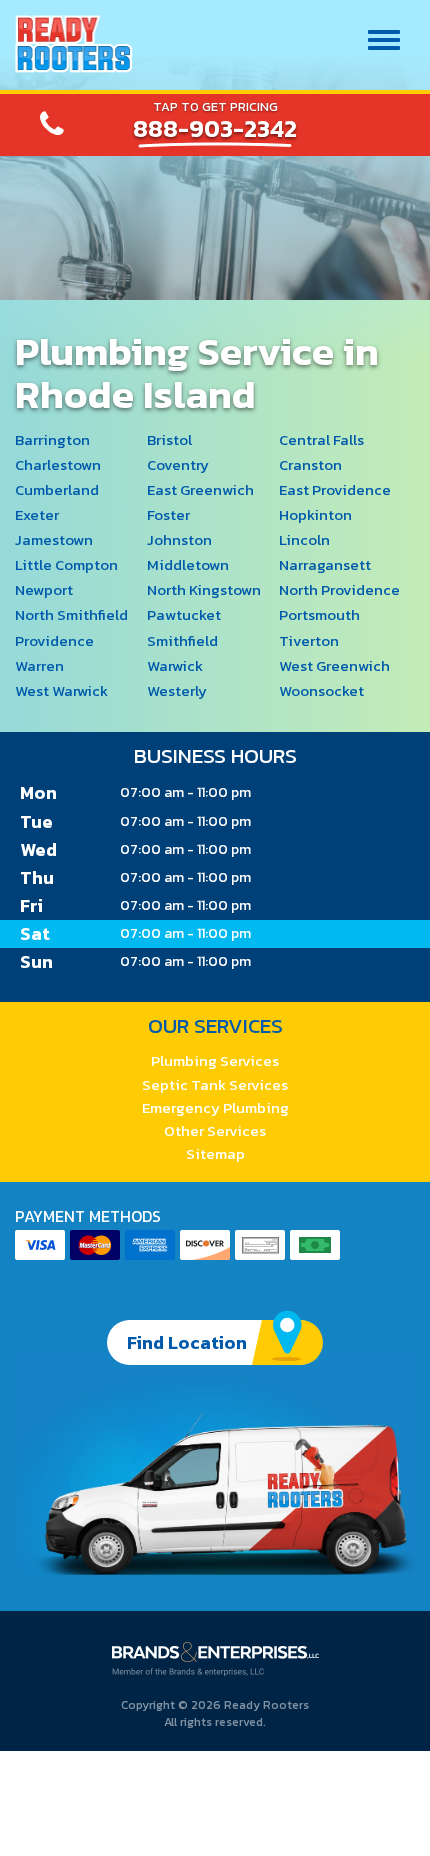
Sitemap (215, 1153)
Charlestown (58, 464)
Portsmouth (319, 614)
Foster (168, 514)
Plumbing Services (215, 1060)
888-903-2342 (215, 129)
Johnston (179, 539)
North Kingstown (204, 589)
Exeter (37, 514)
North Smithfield (71, 614)
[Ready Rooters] (74, 44)
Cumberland (57, 489)
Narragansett (325, 564)
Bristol (169, 439)
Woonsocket (321, 690)
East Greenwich (200, 489)
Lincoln (304, 539)
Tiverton (309, 640)
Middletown (188, 564)
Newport (44, 589)
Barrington (52, 439)
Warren (39, 665)
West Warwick (61, 690)
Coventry (178, 464)
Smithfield (182, 640)
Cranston (310, 464)
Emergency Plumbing (215, 1107)
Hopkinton (315, 514)
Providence (54, 640)
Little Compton (66, 564)
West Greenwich (334, 665)
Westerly (177, 690)
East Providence (335, 489)
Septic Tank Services (215, 1084)
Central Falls (321, 439)
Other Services (215, 1130)
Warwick (175, 665)
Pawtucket (184, 614)
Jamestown (54, 539)
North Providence (339, 589)
